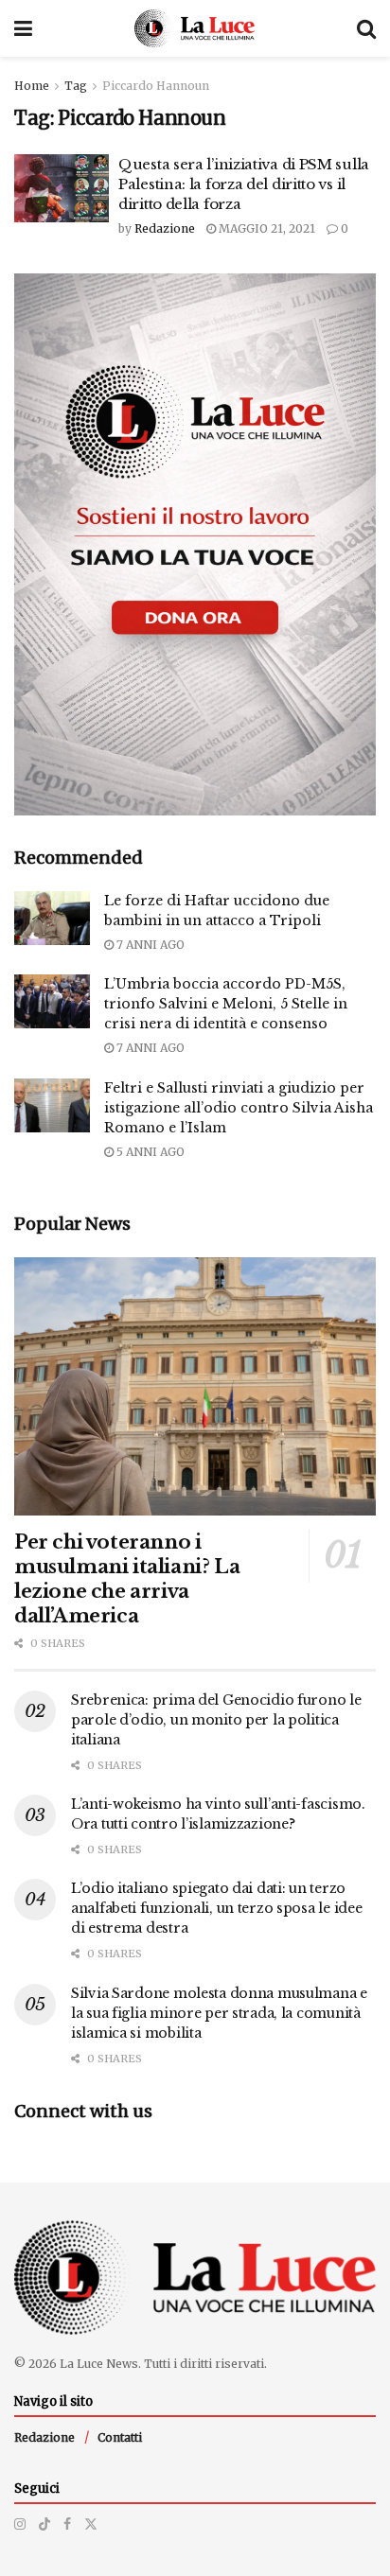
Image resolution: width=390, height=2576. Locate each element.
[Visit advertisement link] (195, 544)
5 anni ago (149, 1152)
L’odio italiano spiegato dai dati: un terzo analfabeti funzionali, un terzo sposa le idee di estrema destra (216, 1908)
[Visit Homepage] (195, 28)
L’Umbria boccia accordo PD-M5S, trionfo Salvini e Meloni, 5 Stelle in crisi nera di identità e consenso (226, 1004)
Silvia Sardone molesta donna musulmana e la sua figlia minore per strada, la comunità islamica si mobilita (219, 2013)
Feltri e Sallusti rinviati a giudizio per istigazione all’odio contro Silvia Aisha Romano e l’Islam (239, 1108)
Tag (76, 86)
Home (32, 86)
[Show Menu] (23, 28)
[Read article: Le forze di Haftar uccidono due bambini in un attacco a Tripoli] (52, 918)
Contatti (120, 2437)
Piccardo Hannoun (156, 86)
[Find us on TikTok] (44, 2524)
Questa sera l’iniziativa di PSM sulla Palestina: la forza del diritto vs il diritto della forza (244, 184)
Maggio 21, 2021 (266, 228)
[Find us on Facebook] (67, 2524)
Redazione (165, 228)
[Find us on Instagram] (20, 2524)
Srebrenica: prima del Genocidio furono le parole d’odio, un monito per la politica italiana (216, 1720)
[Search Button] (366, 28)
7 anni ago (149, 945)
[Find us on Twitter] (91, 2524)
